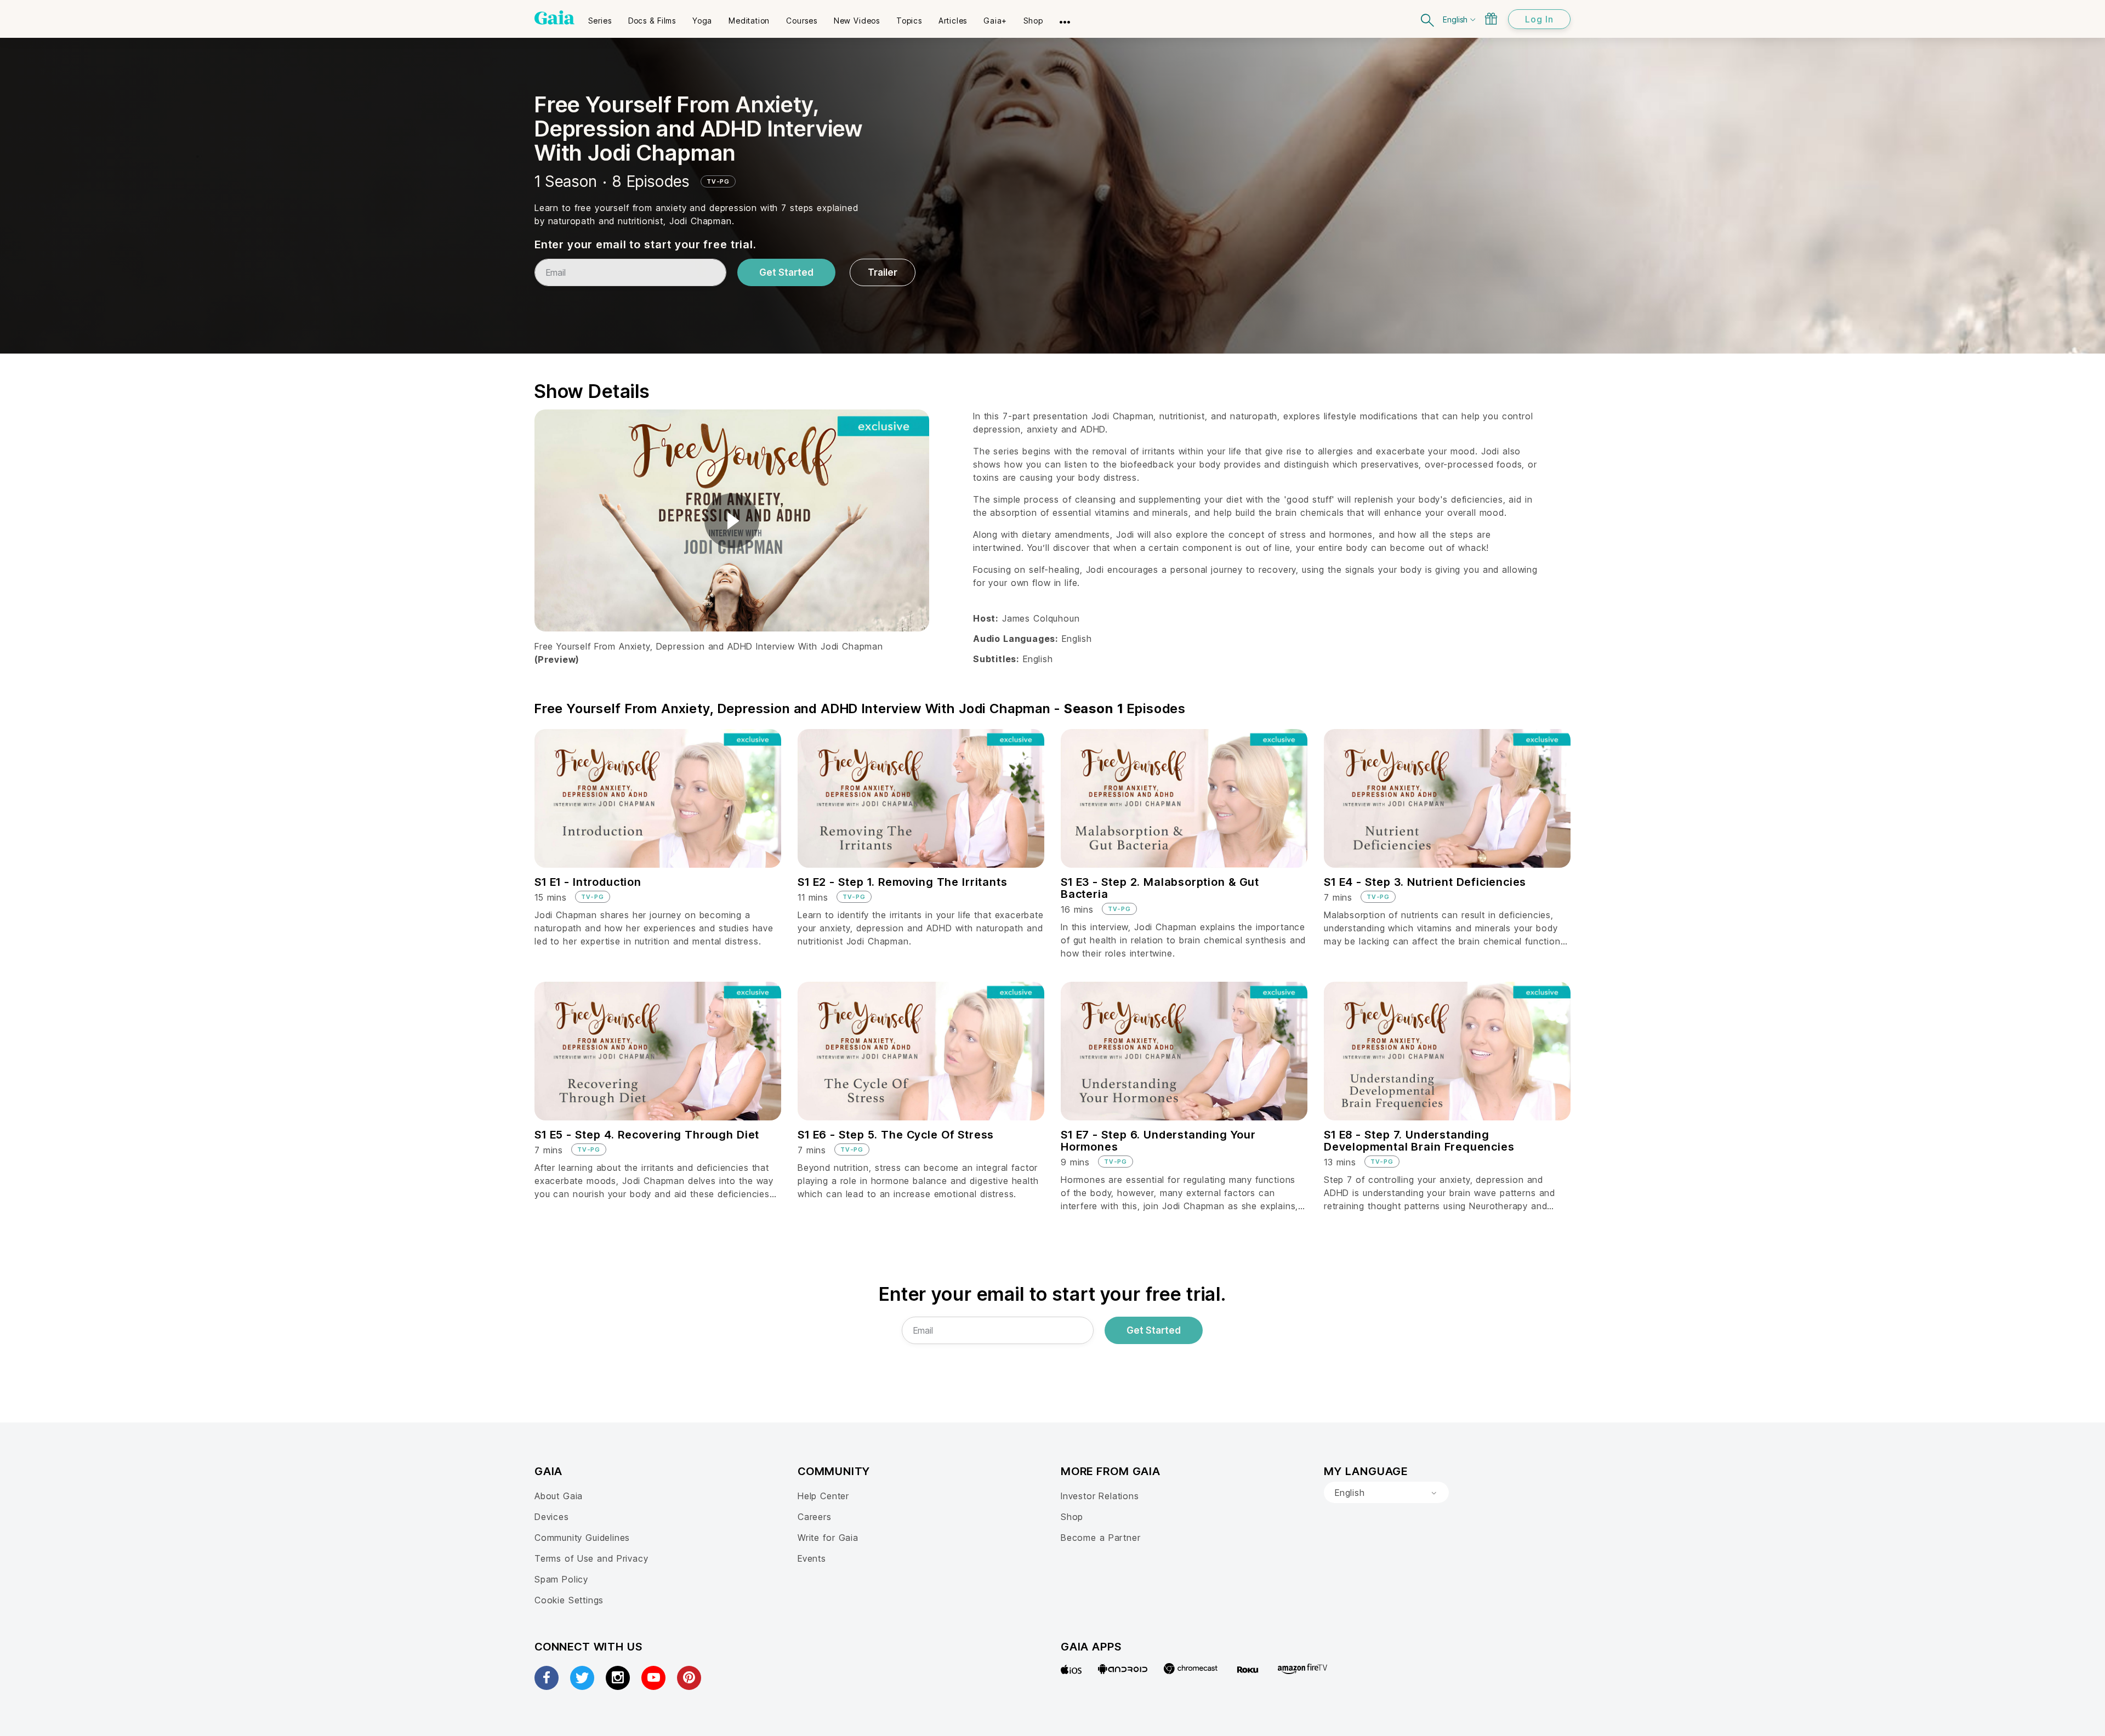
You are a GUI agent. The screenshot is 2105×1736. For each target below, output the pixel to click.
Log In (1539, 19)
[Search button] (1428, 19)
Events (812, 1558)
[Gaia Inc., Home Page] (554, 18)
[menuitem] (600, 17)
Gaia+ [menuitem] (995, 21)
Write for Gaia (828, 1538)
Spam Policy (561, 1579)
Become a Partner (1100, 1538)
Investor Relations (1100, 1496)
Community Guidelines (582, 1538)
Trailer (883, 272)
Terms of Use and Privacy (591, 1558)
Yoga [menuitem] (702, 21)
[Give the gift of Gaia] (1491, 19)
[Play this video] (732, 521)
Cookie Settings (569, 1600)
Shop (1072, 1517)
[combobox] (1386, 1493)
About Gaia (559, 1496)
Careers (815, 1517)
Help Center (823, 1496)
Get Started (786, 272)
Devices (552, 1517)
